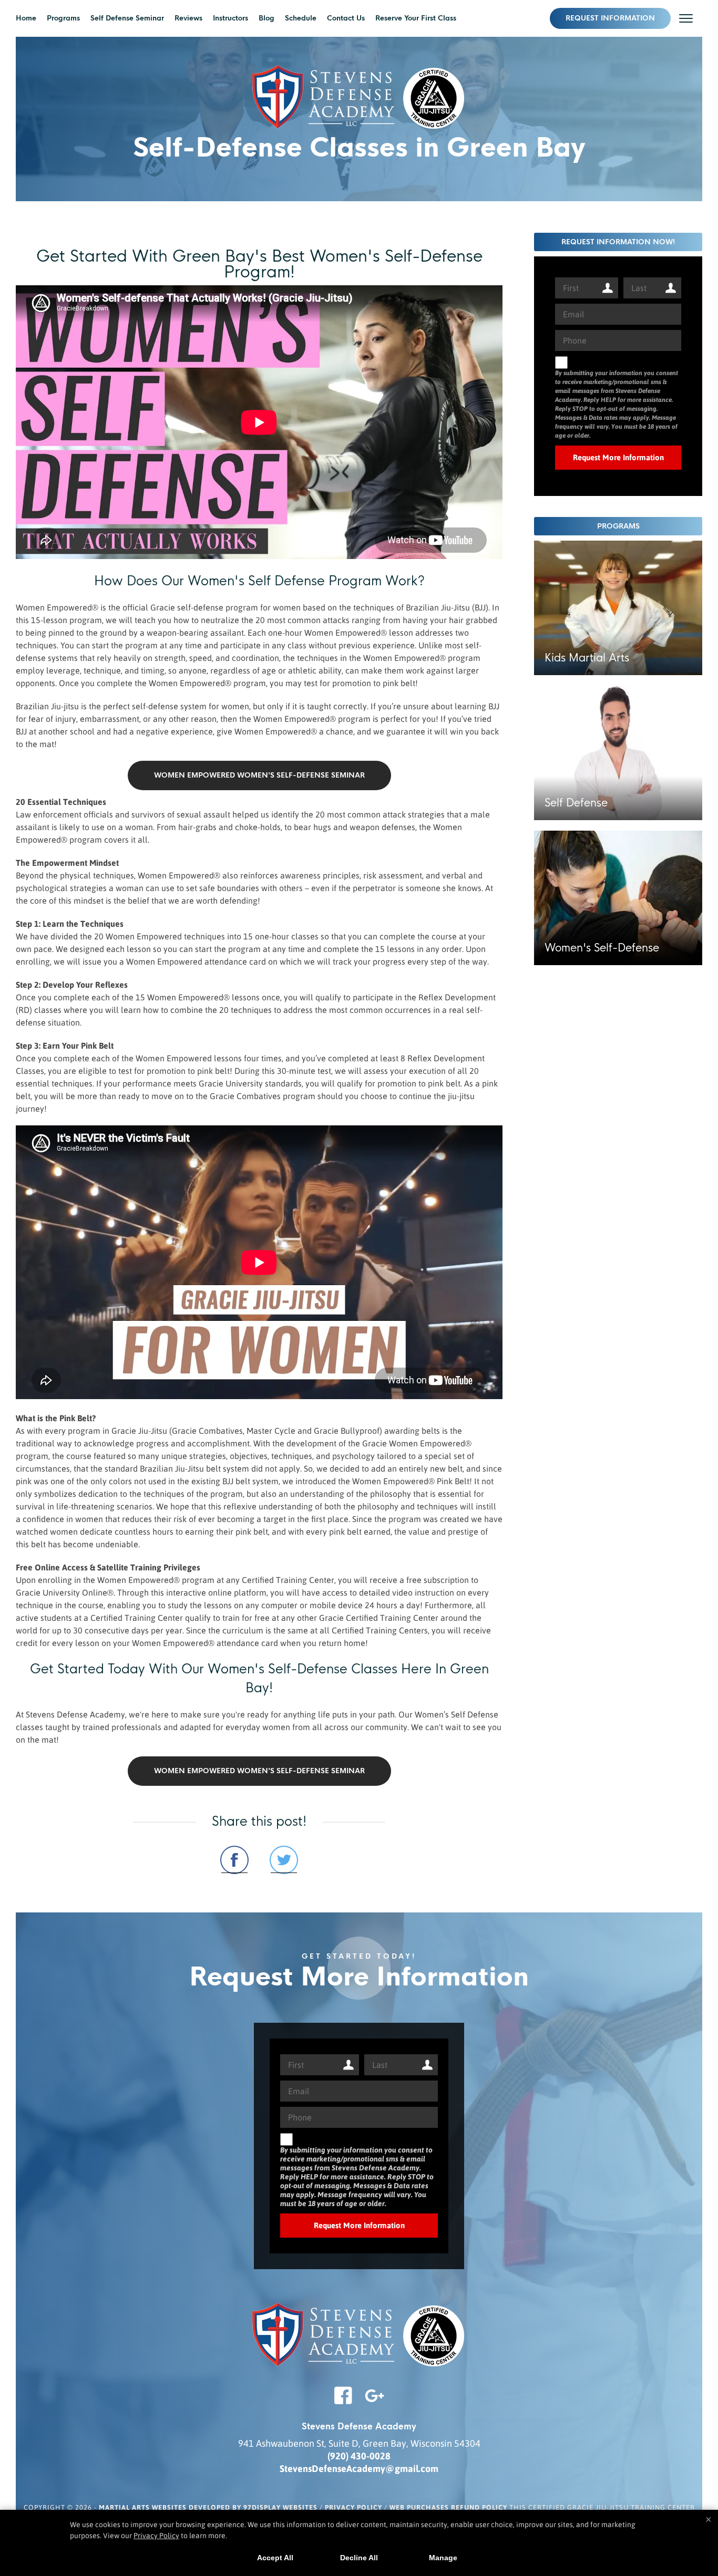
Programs (63, 18)
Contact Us (346, 18)
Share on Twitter (284, 1860)
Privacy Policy (353, 2507)
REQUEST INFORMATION (610, 18)
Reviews (188, 18)
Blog (266, 18)
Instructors (230, 18)
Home (26, 18)
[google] (375, 2402)
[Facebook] (343, 2402)
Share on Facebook (234, 1860)
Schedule (301, 18)
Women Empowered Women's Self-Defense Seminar (259, 775)
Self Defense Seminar (127, 18)
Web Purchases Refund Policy (448, 2507)
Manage (443, 2558)
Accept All (275, 2558)
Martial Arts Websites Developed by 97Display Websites (209, 2507)
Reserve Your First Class (416, 18)
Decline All (359, 2558)
